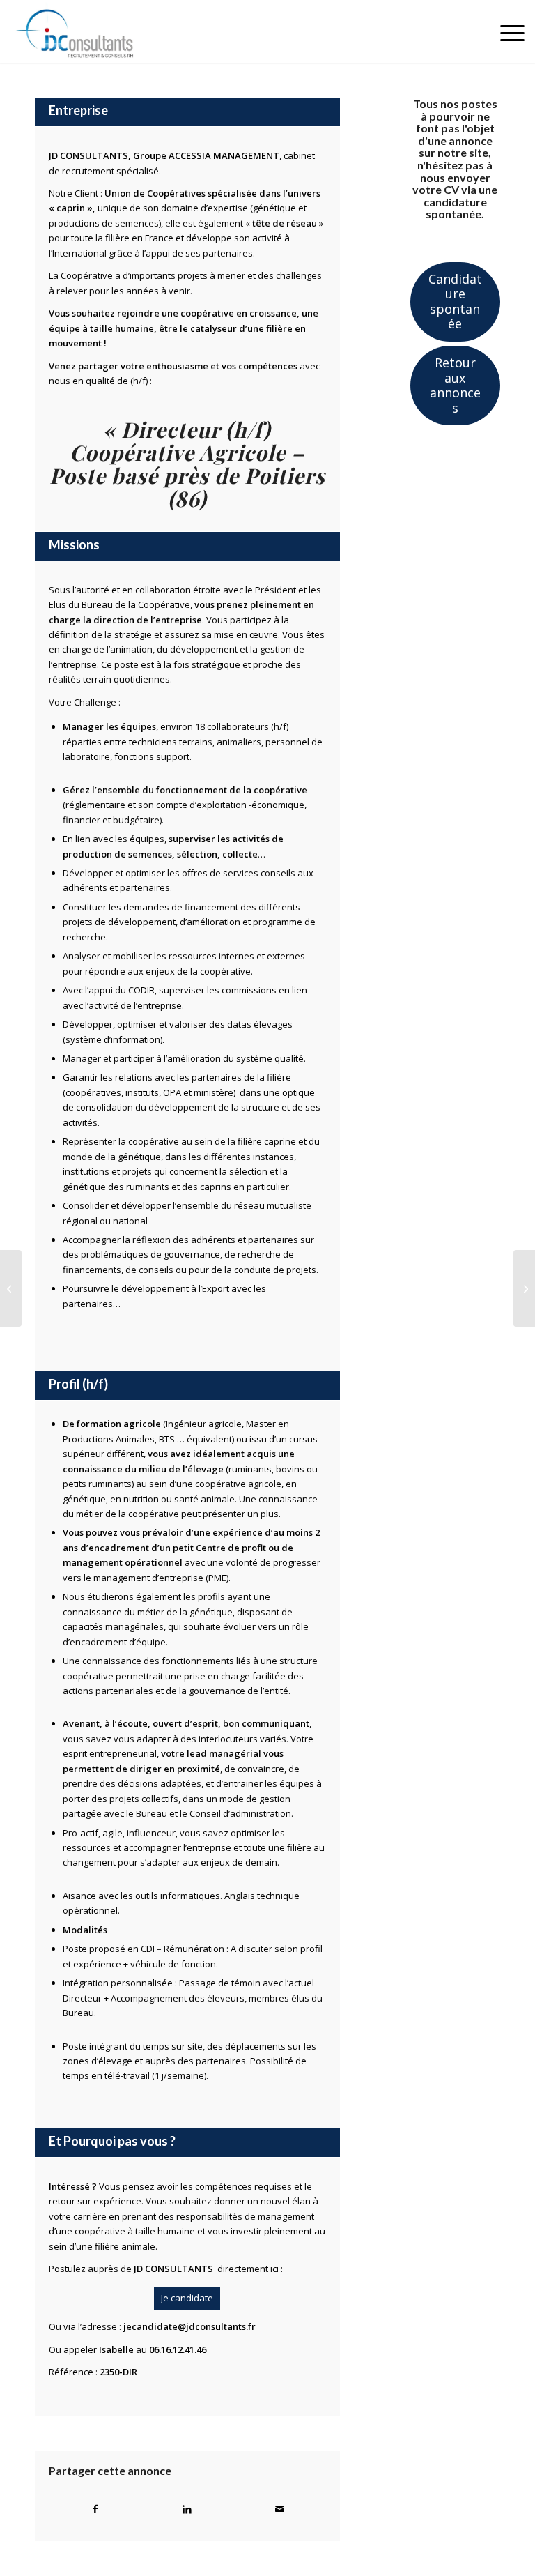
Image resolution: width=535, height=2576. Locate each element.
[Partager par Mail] (280, 2509)
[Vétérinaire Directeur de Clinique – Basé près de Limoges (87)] (524, 1288)
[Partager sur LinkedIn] (188, 2509)
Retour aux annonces (455, 385)
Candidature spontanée (455, 301)
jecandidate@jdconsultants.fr (189, 2326)
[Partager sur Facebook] (95, 2509)
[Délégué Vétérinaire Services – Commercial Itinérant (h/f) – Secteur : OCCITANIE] (11, 1288)
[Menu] (505, 31)
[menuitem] (505, 31)
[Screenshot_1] (84, 31)
